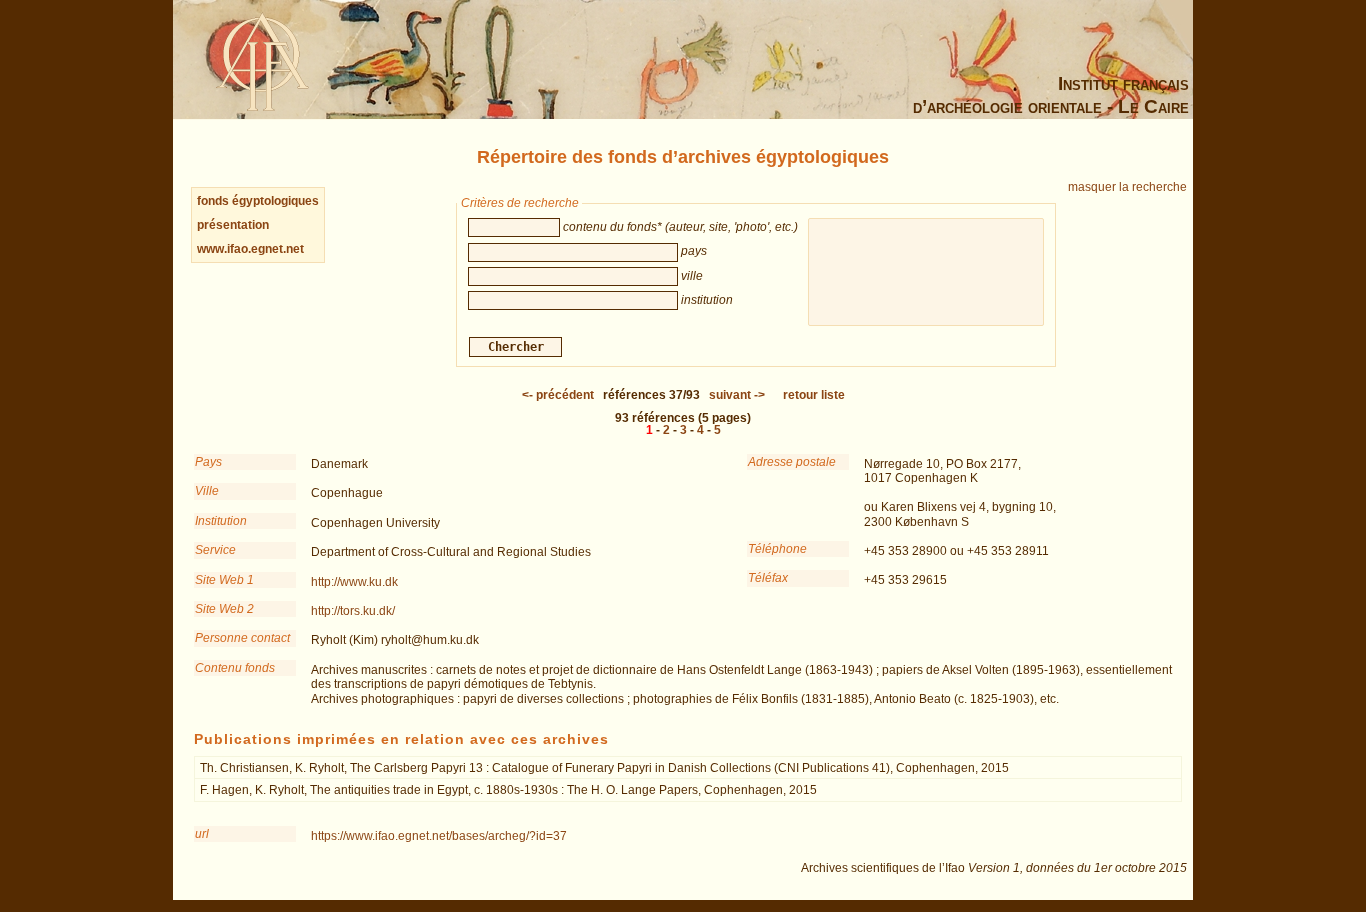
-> (737, 395)
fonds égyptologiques (258, 201)
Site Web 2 (224, 609)
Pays (208, 462)
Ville (207, 491)
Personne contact (242, 638)
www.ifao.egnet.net (250, 249)
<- (558, 395)
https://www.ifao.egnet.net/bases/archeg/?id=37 (439, 836)
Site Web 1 (224, 580)
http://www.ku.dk (354, 582)
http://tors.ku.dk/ (353, 611)
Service (215, 550)
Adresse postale (792, 462)
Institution (221, 521)
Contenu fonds (235, 668)
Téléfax (768, 578)
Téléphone (777, 549)
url (202, 834)
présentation (233, 225)
